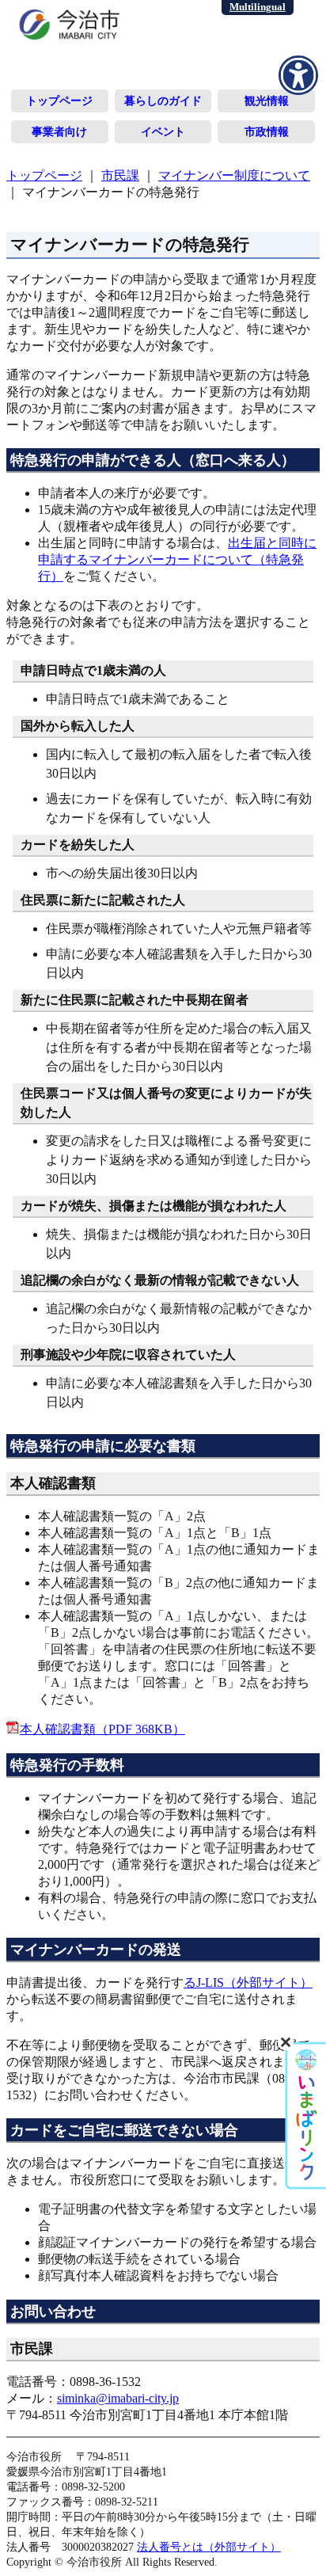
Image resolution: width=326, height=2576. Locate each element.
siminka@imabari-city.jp (118, 2398)
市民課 (120, 175)
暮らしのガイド (163, 101)
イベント (163, 131)
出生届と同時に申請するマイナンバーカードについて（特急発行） (177, 559)
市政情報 (267, 131)
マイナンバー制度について (234, 175)
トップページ (59, 101)
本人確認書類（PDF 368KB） (102, 1729)
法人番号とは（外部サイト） (209, 2547)
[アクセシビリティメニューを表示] (298, 75)
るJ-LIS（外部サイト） (248, 1982)
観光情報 (267, 101)
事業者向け (59, 131)
